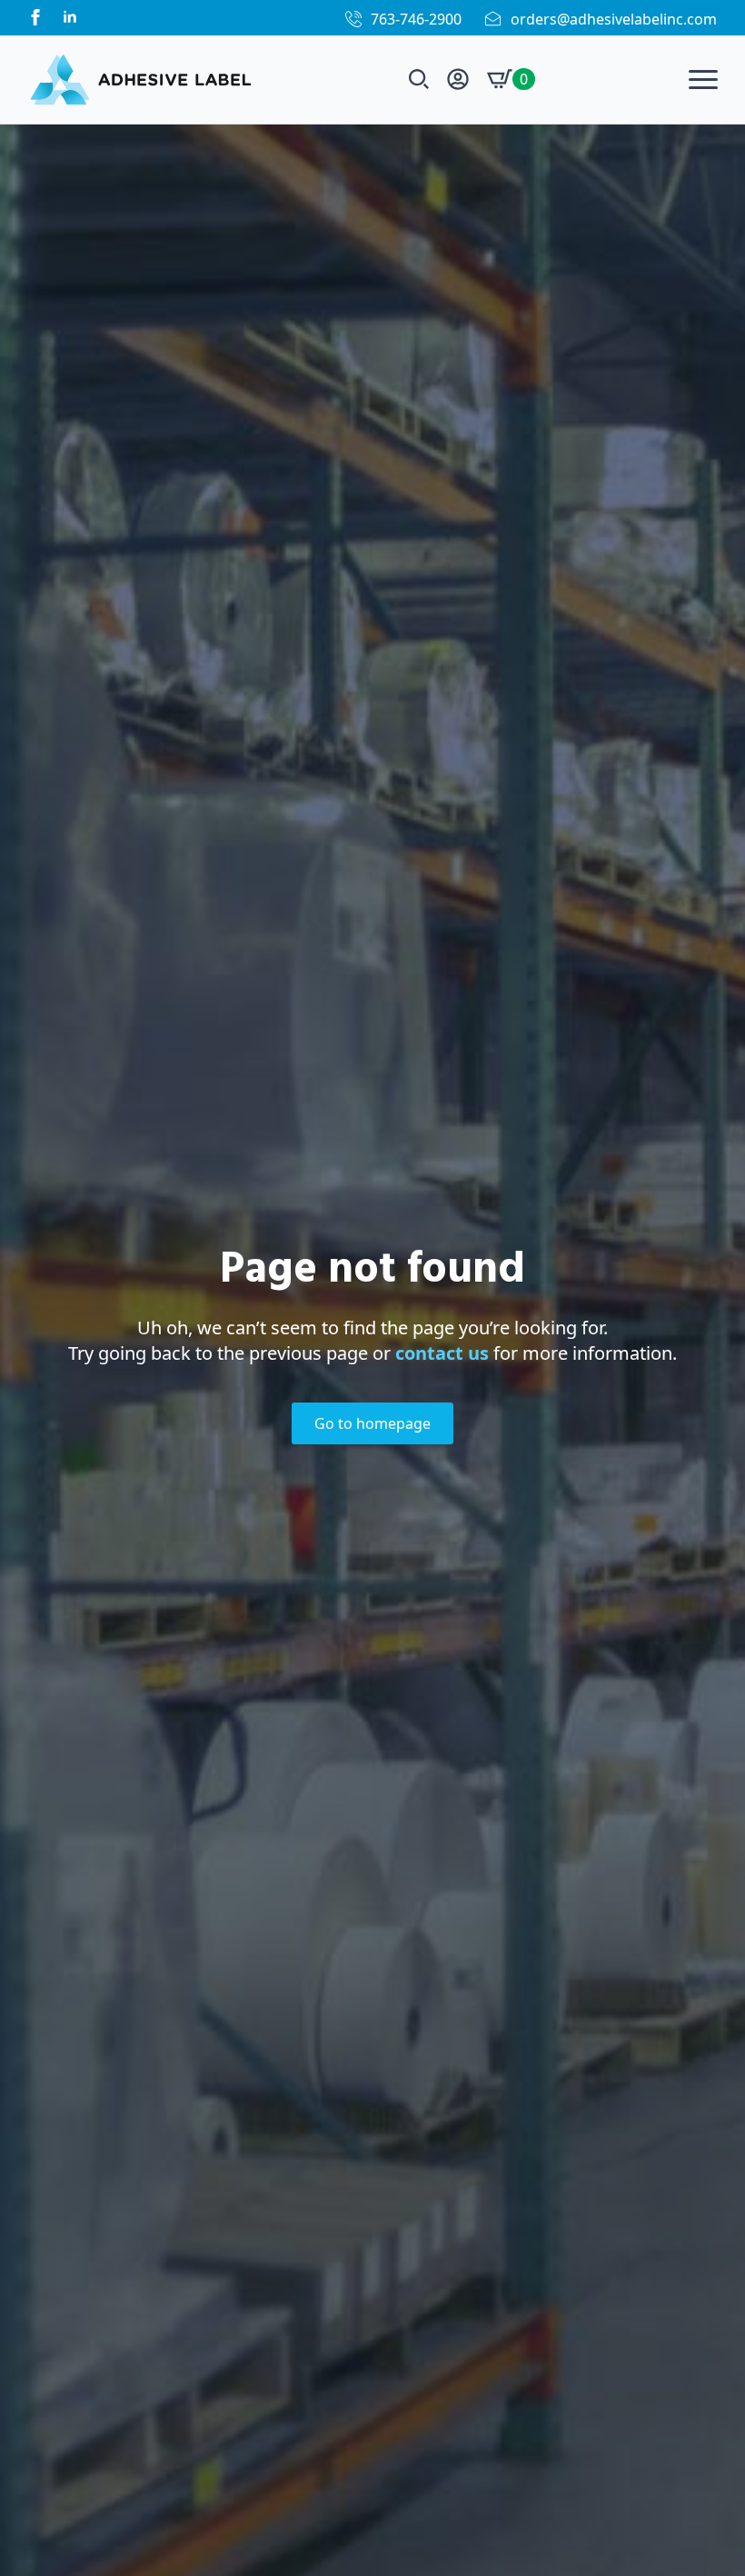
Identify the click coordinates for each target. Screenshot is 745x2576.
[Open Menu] (703, 79)
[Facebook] (35, 17)
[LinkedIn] (70, 17)
